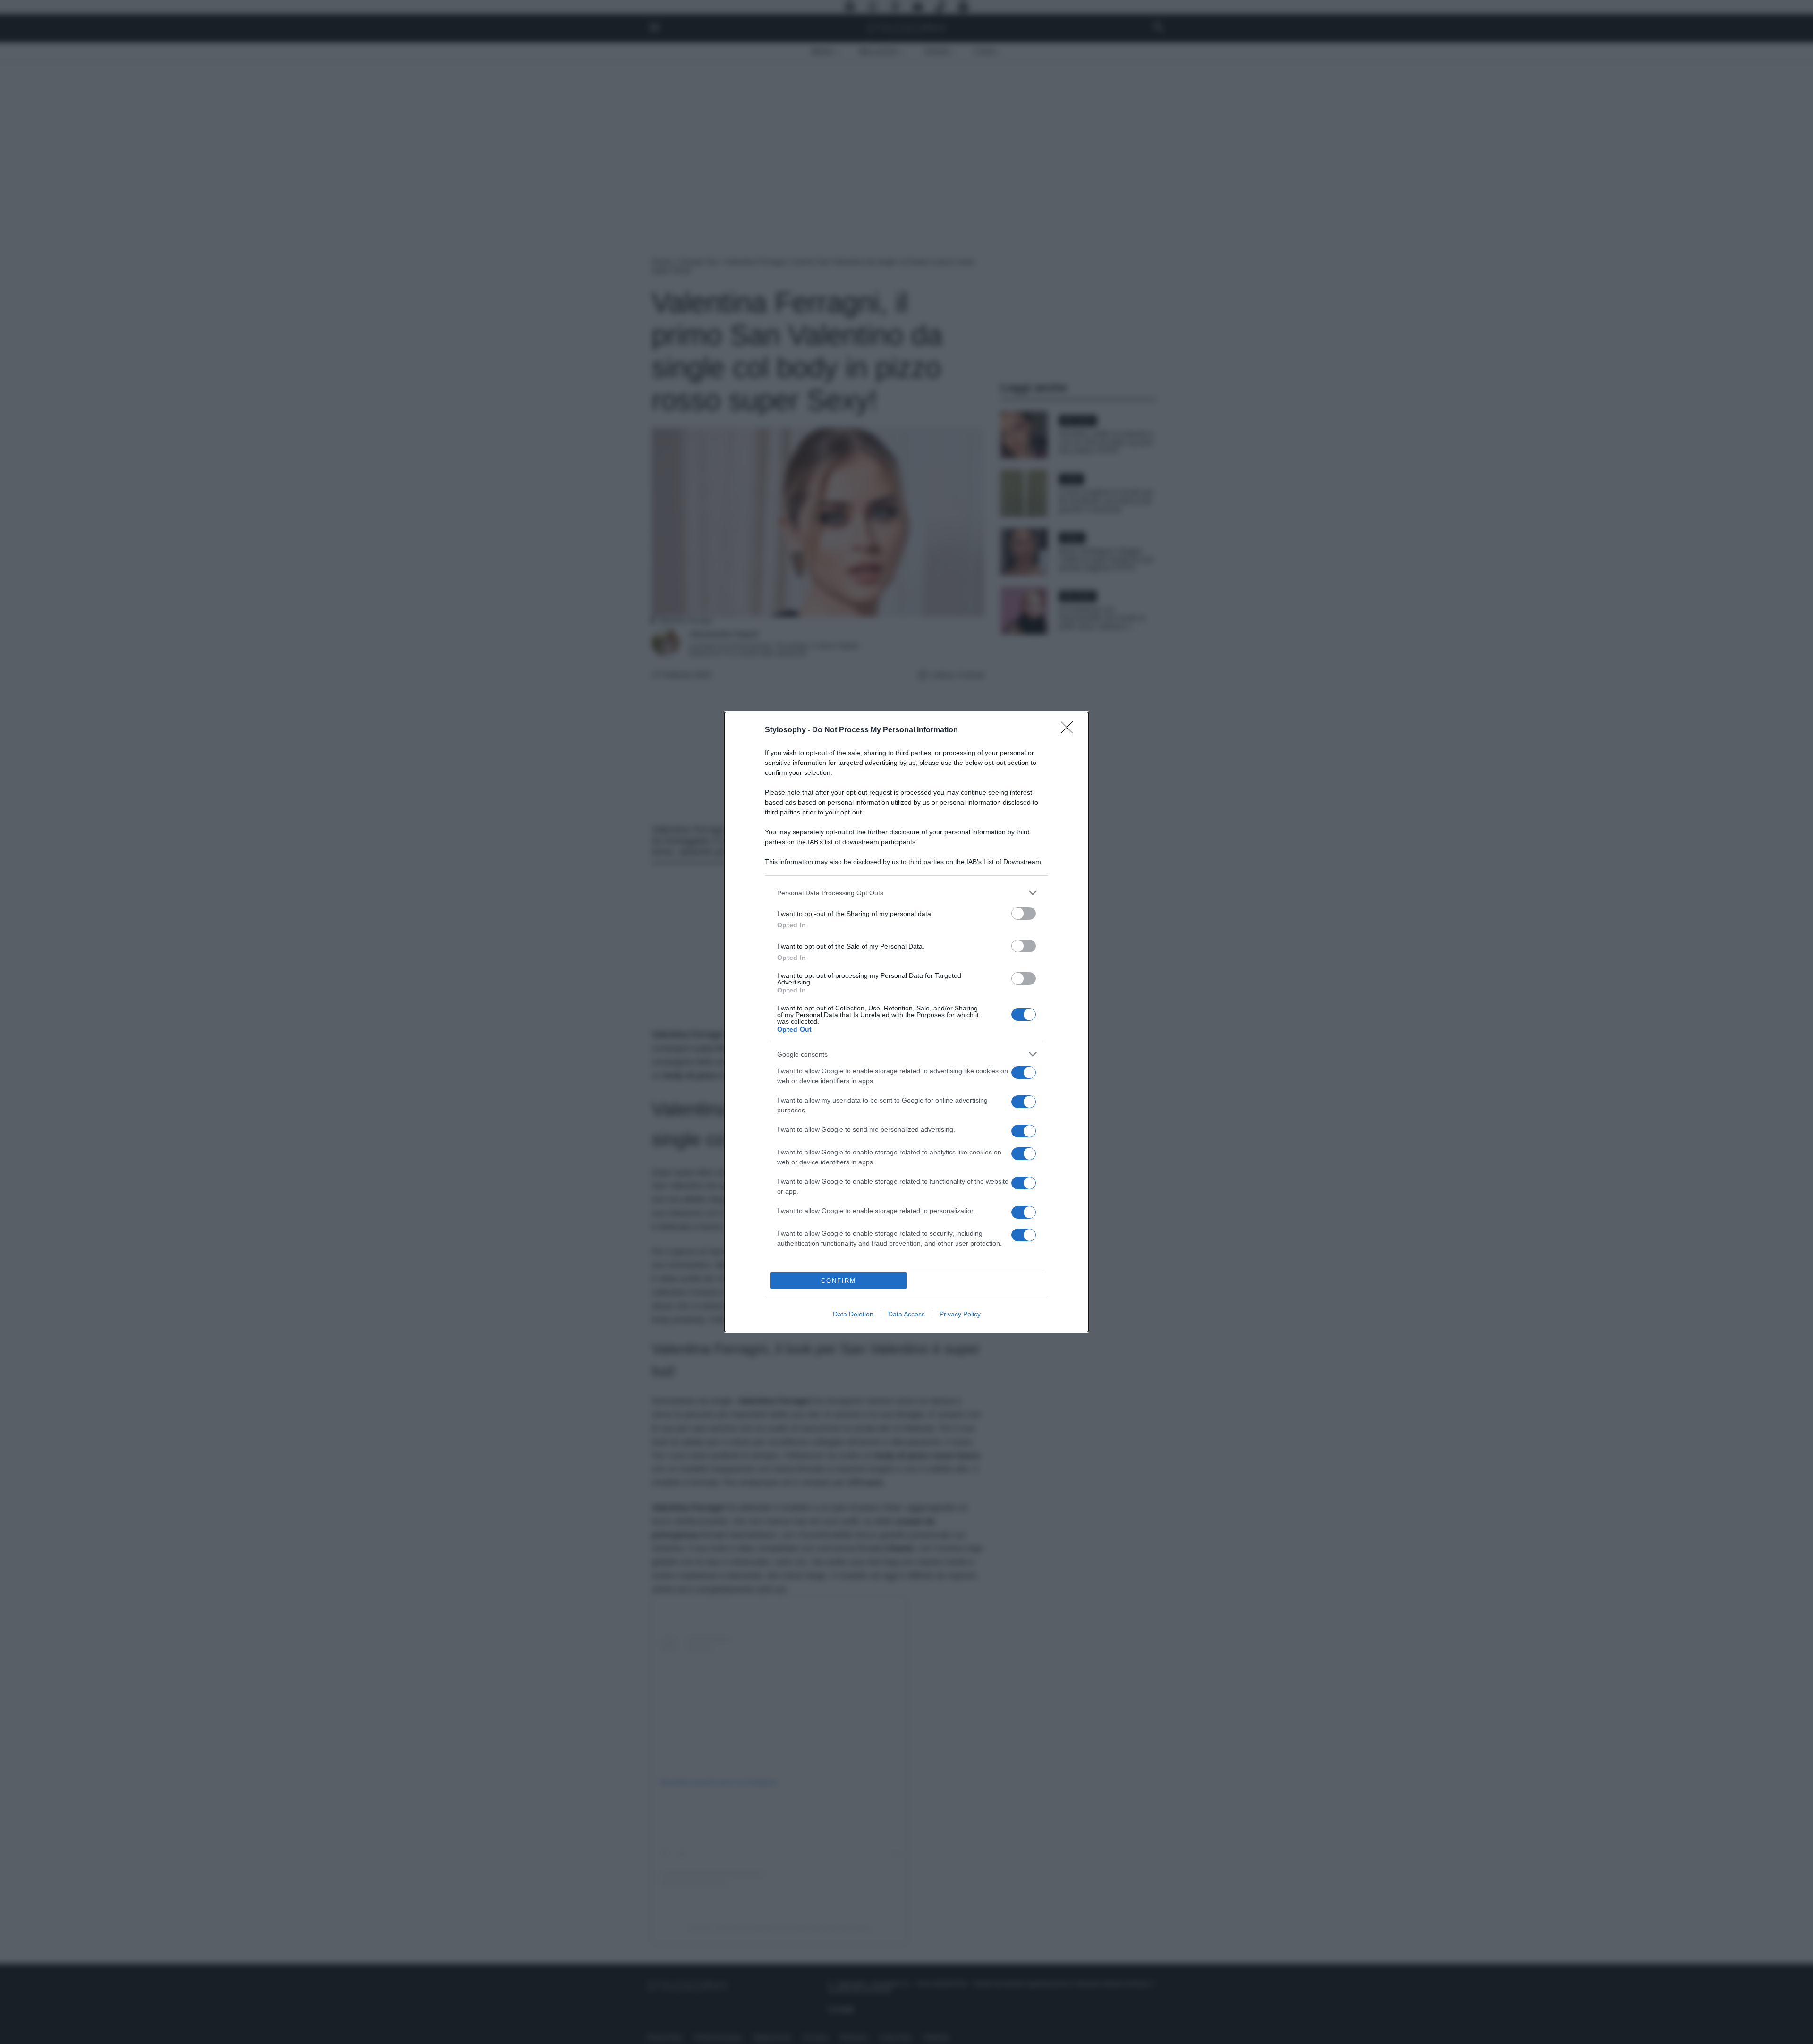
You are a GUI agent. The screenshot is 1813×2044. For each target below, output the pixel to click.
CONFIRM (839, 1281)
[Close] (1070, 730)
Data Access (906, 1314)
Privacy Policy (960, 1314)
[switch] (1024, 913)
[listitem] (906, 893)
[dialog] (906, 1022)
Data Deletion (853, 1314)
